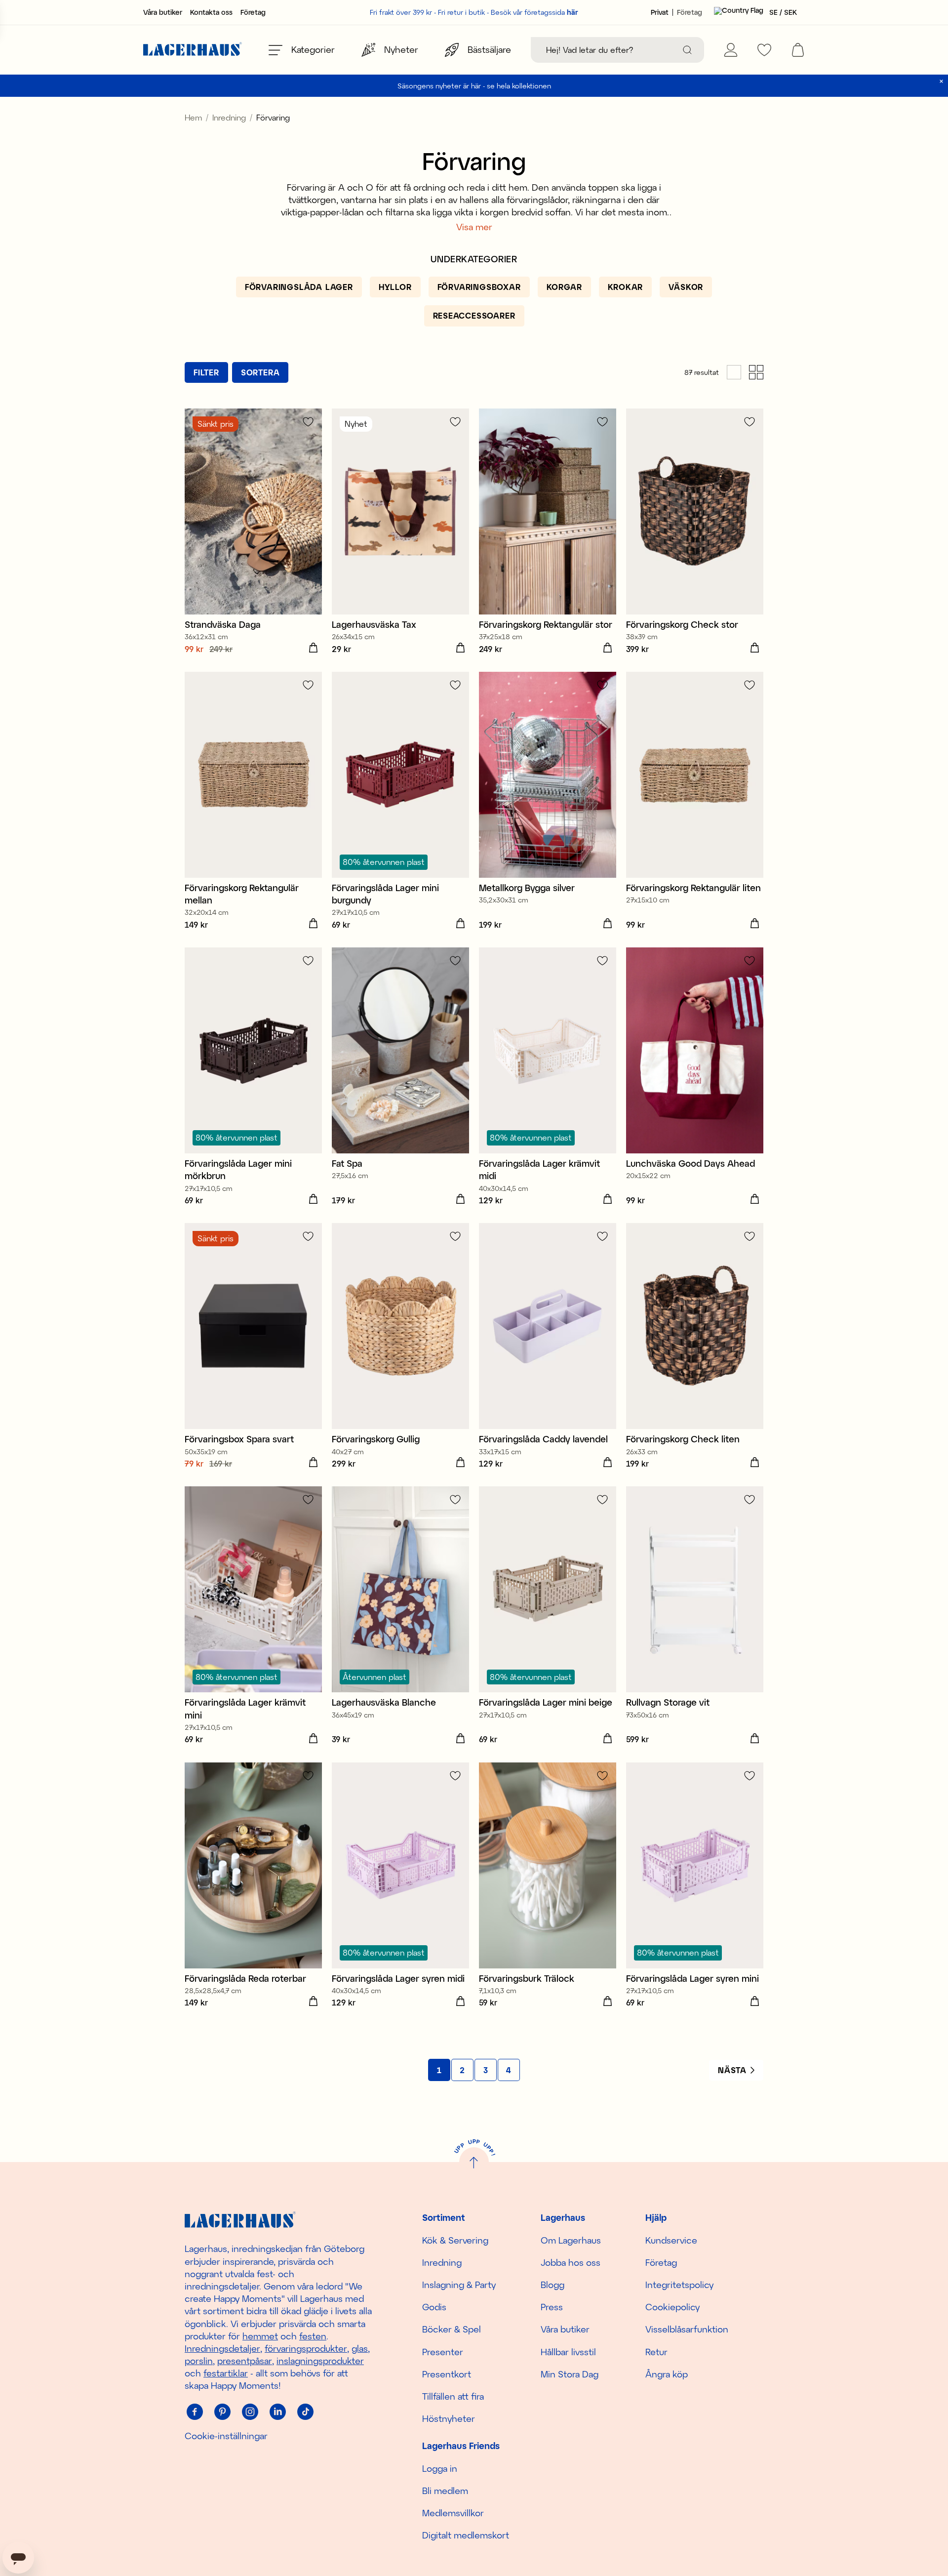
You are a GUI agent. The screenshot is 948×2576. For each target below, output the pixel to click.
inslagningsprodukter (320, 2361)
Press (552, 2307)
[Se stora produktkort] (734, 372)
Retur (656, 2352)
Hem (193, 117)
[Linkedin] (277, 2412)
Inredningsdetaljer (222, 2348)
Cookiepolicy (672, 2307)
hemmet (260, 2336)
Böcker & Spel (452, 2329)
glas (360, 2348)
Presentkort (447, 2374)
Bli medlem (445, 2491)
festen (313, 2336)
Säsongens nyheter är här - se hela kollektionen (474, 86)
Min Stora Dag (570, 2374)
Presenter (443, 2352)
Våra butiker (163, 12)
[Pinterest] (222, 2412)
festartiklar (226, 2373)
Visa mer (474, 227)
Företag (253, 12)
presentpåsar (245, 2361)
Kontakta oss (211, 12)
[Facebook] (195, 2412)
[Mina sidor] (731, 50)
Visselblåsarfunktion (687, 2329)
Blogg (553, 2285)
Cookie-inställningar (226, 2436)
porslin (199, 2361)
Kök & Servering (455, 2240)
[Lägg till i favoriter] (308, 422)
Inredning (229, 117)
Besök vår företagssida (534, 12)
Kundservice (671, 2240)
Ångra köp (667, 2374)
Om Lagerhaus (571, 2240)
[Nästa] (736, 2070)
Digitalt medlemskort (466, 2535)
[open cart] (798, 50)
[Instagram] (250, 2412)
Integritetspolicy (679, 2285)
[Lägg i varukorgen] (313, 648)
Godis (434, 2307)
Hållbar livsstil (568, 2352)
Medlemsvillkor (453, 2513)
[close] (941, 81)
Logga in (440, 2468)
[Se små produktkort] (756, 372)
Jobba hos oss (571, 2262)
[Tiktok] (305, 2412)
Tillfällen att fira (453, 2396)
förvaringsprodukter (306, 2348)
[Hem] (193, 50)
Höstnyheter (449, 2418)
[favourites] (764, 50)
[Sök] (687, 50)
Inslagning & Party (459, 2285)
